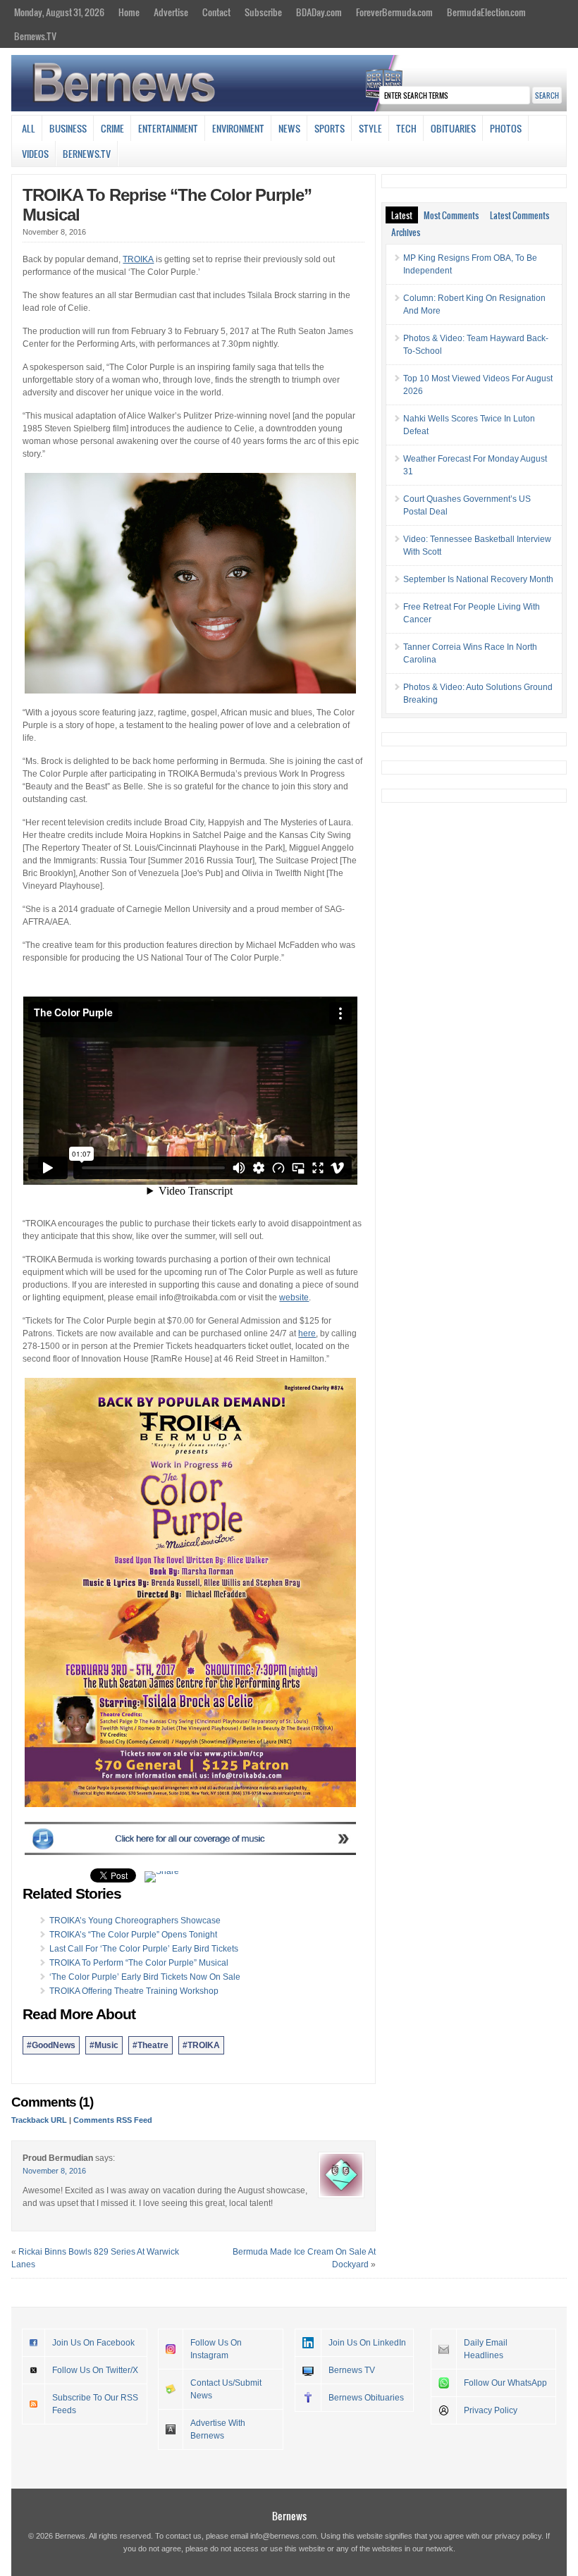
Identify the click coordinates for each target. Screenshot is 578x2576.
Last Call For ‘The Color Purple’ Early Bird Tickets (144, 1949)
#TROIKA (201, 2045)
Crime (112, 128)
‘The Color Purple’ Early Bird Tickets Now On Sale (145, 1977)
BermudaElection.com (486, 12)
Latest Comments (519, 215)
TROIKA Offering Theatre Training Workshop (134, 1991)
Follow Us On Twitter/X (95, 2370)
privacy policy (518, 2536)
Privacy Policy (491, 2410)
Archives (406, 232)
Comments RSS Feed (113, 2120)
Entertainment (168, 128)
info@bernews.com (283, 2536)
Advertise (171, 12)
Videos (35, 154)
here (307, 1333)
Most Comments (451, 215)
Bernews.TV (35, 36)
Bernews (289, 2516)
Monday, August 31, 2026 (59, 12)
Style (370, 128)
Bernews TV (352, 2370)
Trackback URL (39, 2120)
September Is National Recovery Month (478, 579)
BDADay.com (319, 12)
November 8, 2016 (54, 2171)
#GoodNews (51, 2045)
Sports (330, 128)
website (294, 1298)
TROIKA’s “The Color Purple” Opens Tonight (133, 1935)
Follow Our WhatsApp (505, 2383)
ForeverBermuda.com (394, 12)
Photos (506, 128)
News (289, 128)
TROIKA (138, 259)
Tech (406, 128)
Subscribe (263, 12)
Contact (216, 12)
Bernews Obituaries (366, 2398)
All (29, 128)
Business (68, 128)
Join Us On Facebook (93, 2343)
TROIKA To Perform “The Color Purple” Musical (139, 1963)
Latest (402, 215)
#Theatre (150, 2045)
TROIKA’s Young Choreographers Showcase (135, 1921)
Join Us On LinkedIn (367, 2343)
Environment (238, 128)
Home (129, 12)
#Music (104, 2045)
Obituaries (453, 128)
